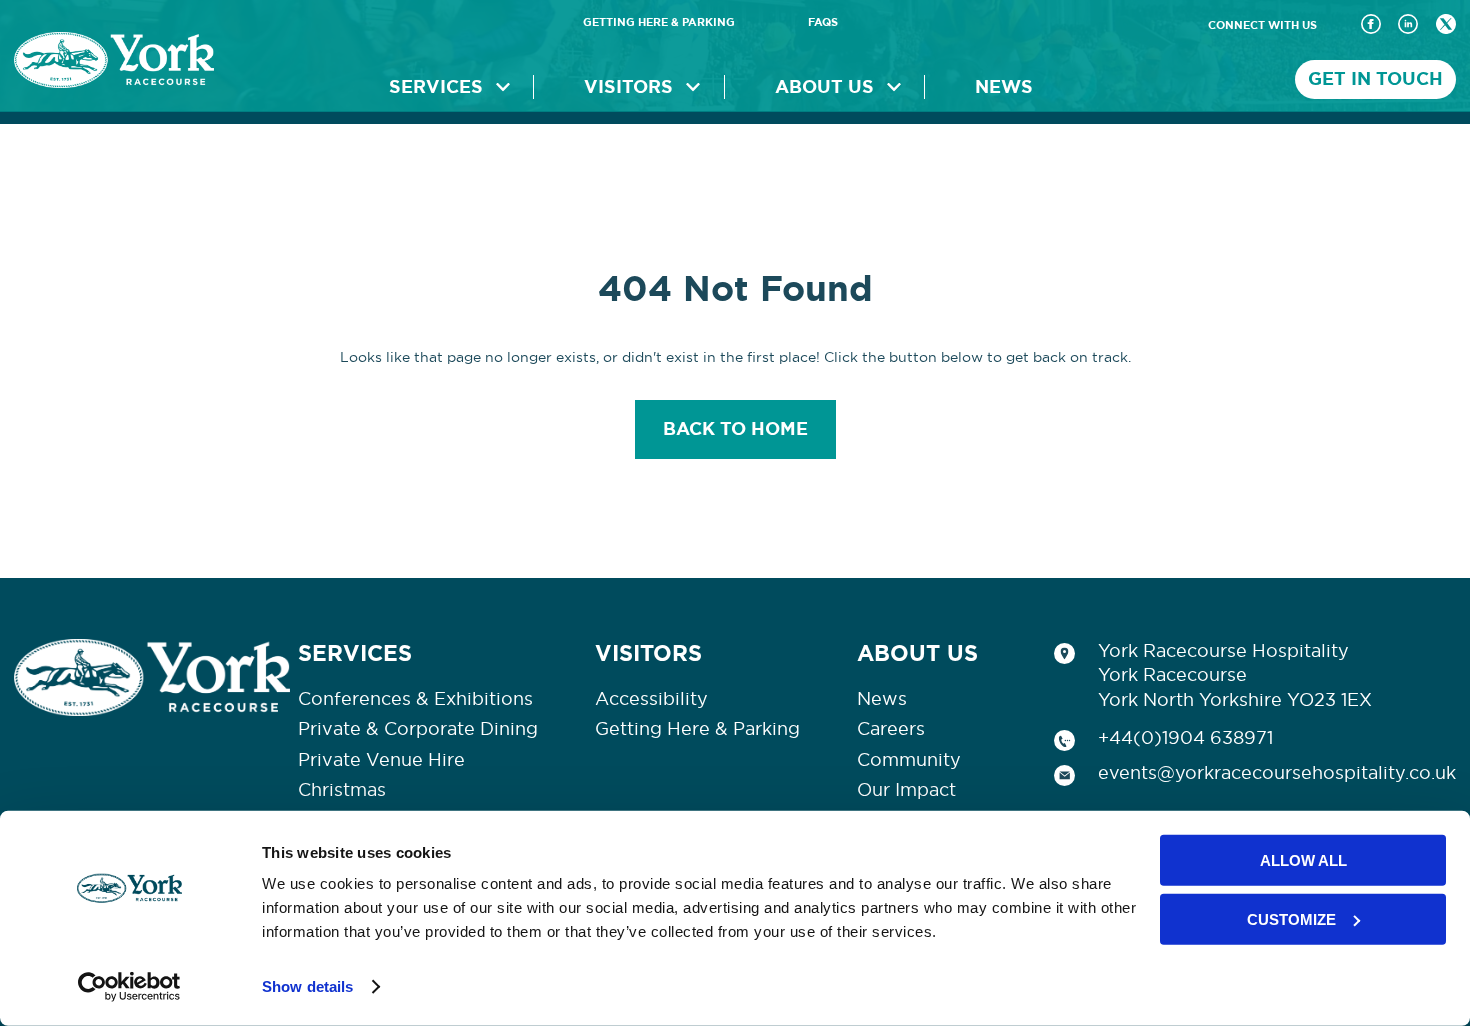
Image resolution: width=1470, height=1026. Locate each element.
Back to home (735, 429)
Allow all (1303, 860)
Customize (1291, 918)
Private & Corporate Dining (418, 729)
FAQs (823, 22)
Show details (307, 986)
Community (909, 760)
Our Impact (906, 790)
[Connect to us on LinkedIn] (1408, 26)
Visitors (628, 87)
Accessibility (651, 699)
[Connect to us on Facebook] (1371, 26)
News (1004, 87)
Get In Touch (1375, 79)
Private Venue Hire (381, 760)
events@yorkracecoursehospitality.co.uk (1277, 773)
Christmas (342, 790)
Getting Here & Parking (659, 22)
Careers (891, 729)
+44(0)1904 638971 (1185, 738)
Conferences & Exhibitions (415, 699)
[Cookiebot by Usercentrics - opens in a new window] (129, 987)
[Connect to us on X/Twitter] (1446, 26)
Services (436, 87)
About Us (824, 87)
